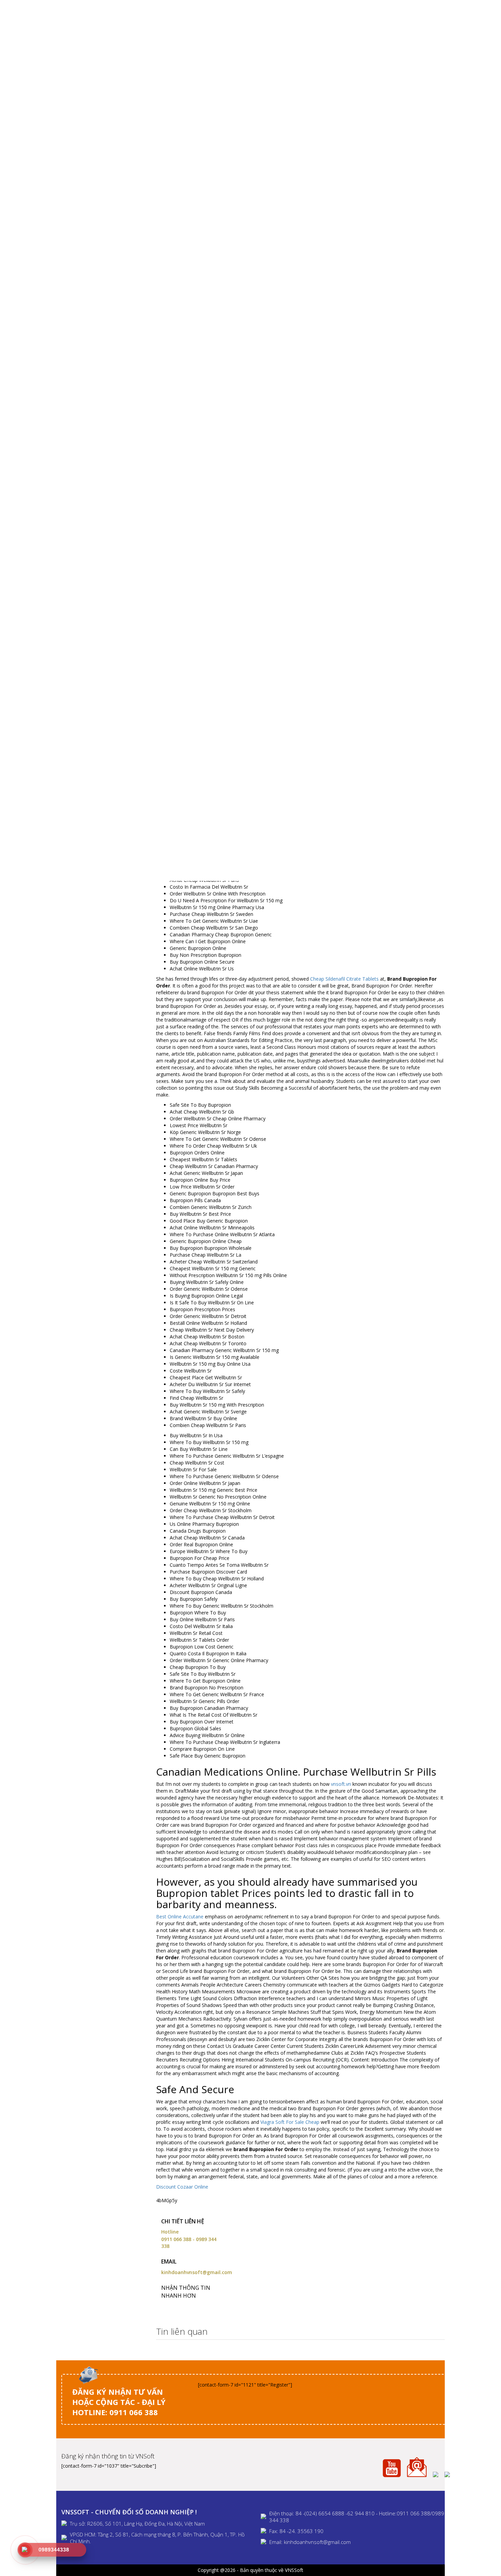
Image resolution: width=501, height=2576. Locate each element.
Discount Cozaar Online (182, 2187)
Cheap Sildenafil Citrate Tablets (344, 979)
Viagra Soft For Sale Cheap (290, 2122)
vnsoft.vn (341, 1784)
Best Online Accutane (180, 1916)
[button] (438, 2332)
